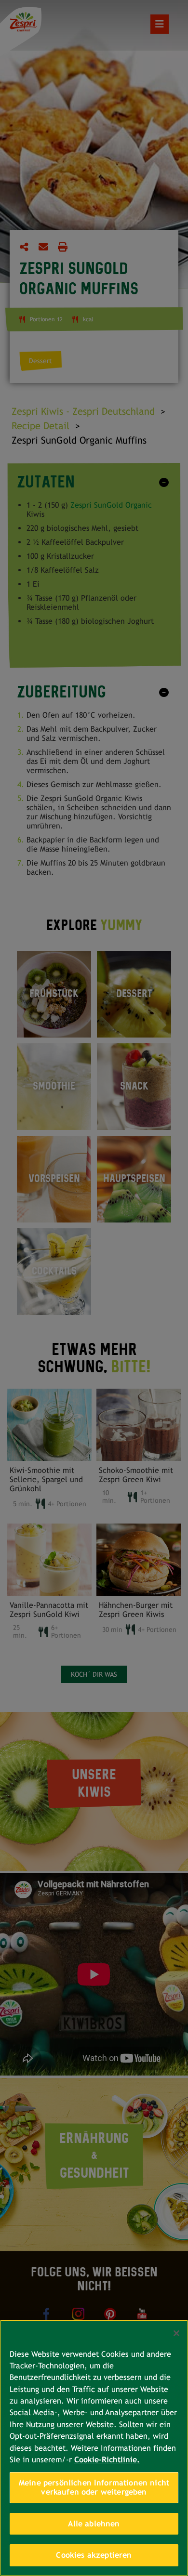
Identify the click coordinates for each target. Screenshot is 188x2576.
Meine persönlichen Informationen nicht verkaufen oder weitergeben (94, 2488)
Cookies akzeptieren (94, 2555)
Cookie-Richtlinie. (107, 2460)
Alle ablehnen (94, 2524)
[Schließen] (176, 2333)
